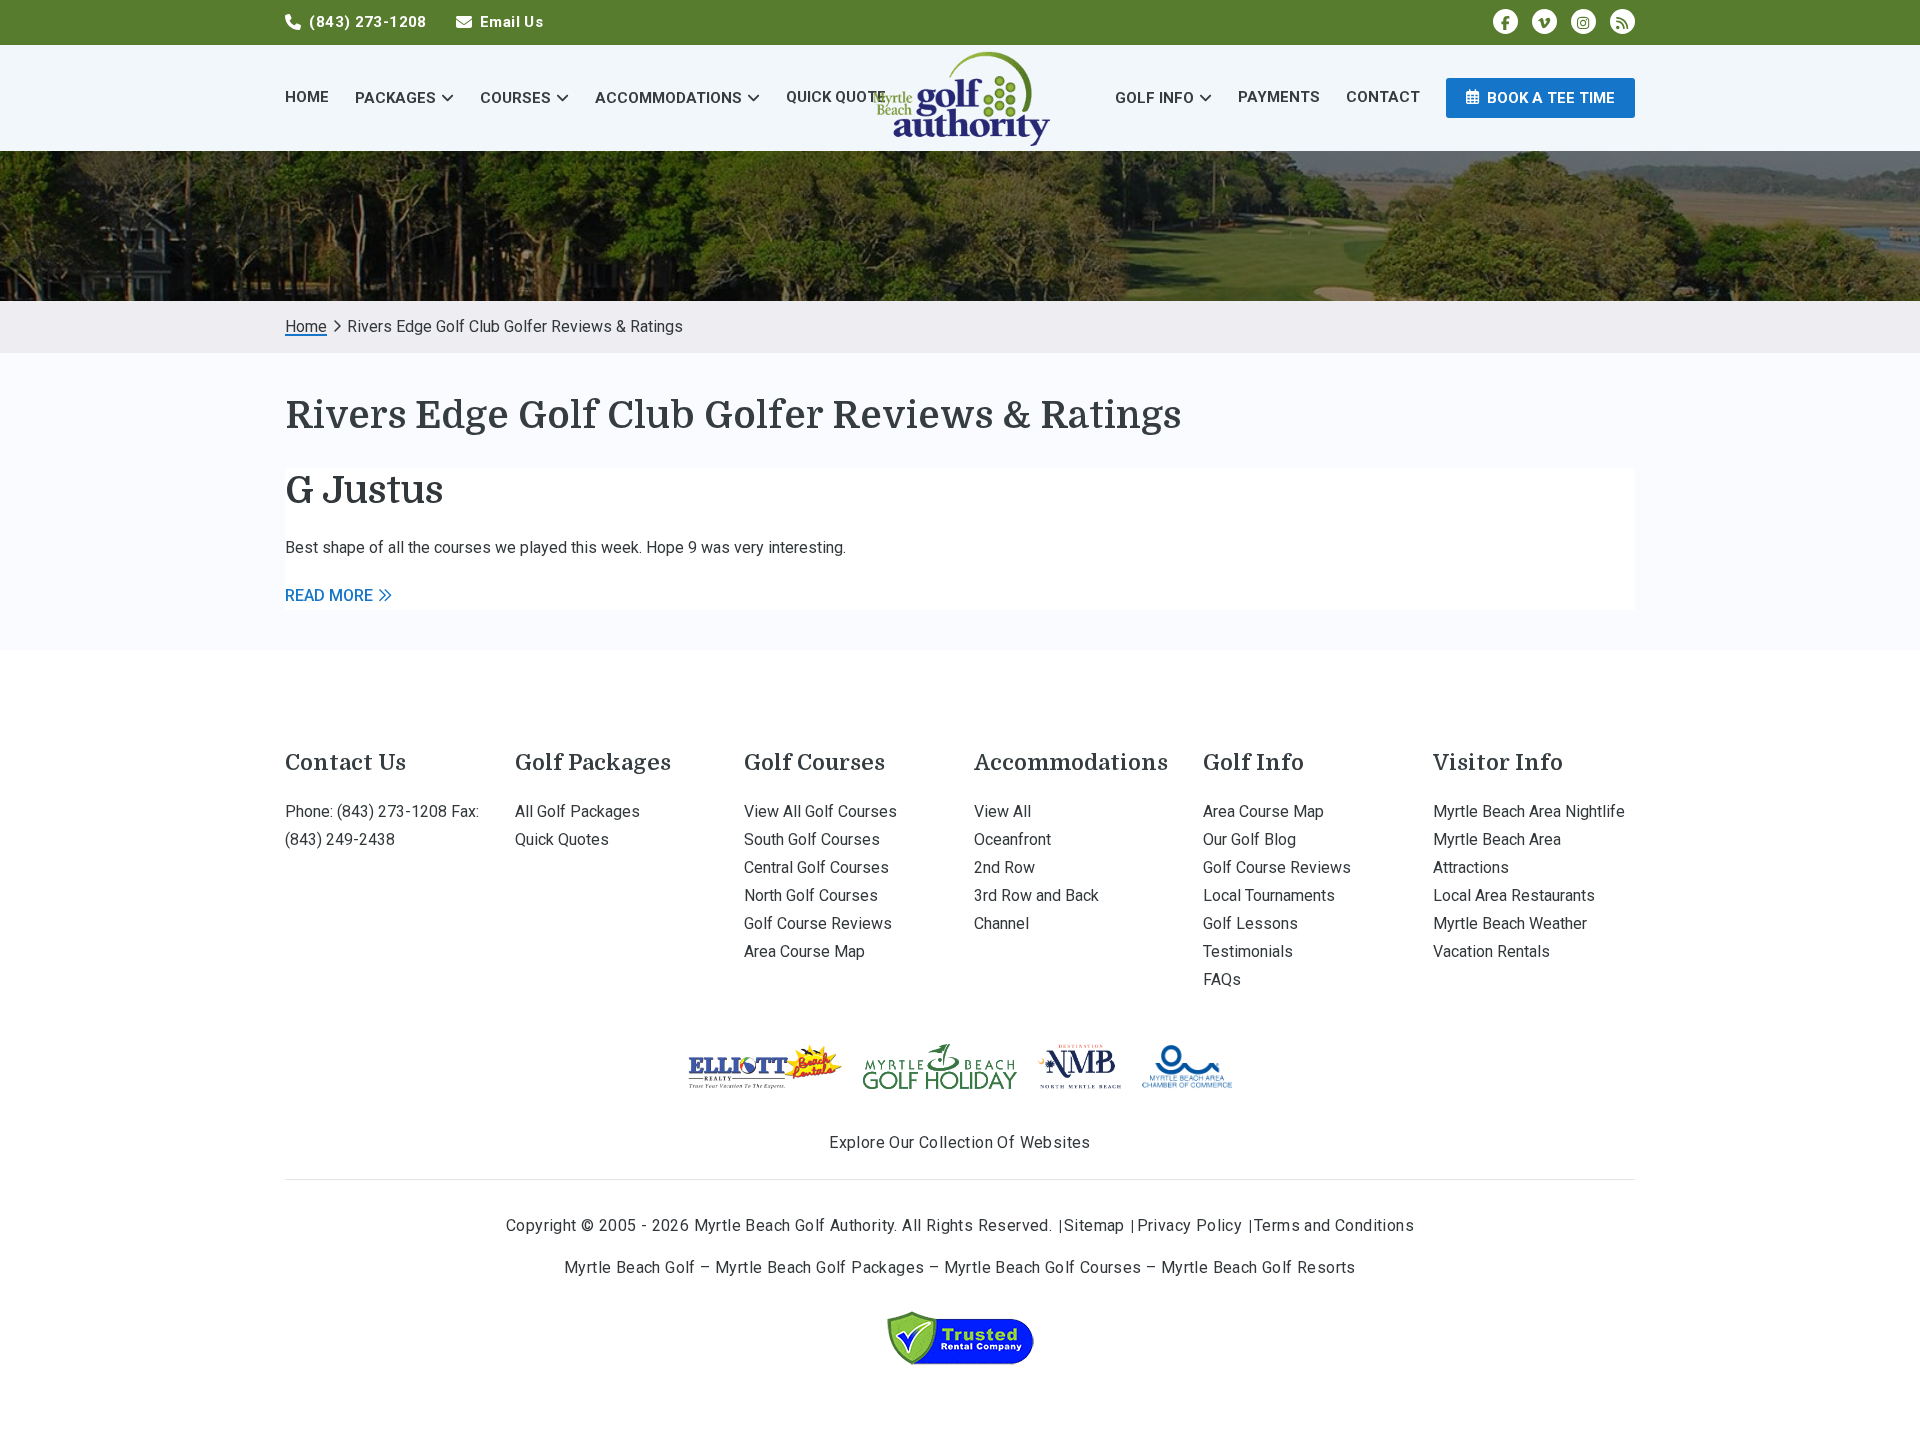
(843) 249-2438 (340, 839)
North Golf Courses (811, 895)
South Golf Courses (812, 839)
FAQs (1222, 979)
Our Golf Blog (1249, 839)
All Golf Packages (577, 811)
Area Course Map (804, 951)
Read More (329, 595)
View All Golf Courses (820, 811)
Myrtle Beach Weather (1510, 923)
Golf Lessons (1250, 923)
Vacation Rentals (1491, 951)
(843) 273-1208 (392, 811)
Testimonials (1248, 951)
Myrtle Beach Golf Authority (960, 97)
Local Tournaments (1269, 895)
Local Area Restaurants (1514, 895)
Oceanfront (1012, 839)
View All (1002, 811)
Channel (1001, 923)
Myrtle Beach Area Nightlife (1529, 811)
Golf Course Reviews (818, 923)
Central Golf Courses (816, 867)
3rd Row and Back (1036, 895)
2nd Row (1004, 867)
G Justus (364, 490)
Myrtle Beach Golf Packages (819, 1267)
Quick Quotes (562, 839)
